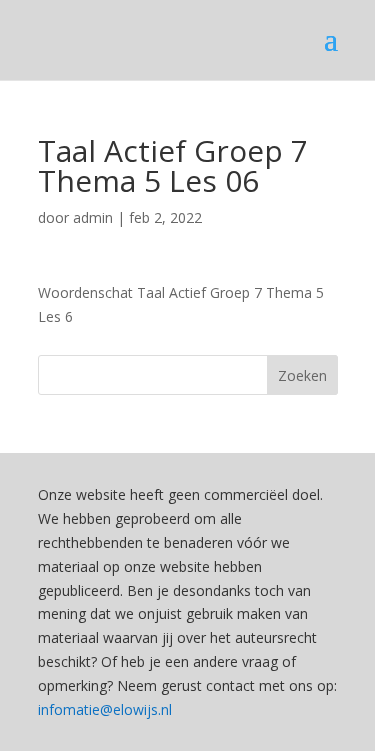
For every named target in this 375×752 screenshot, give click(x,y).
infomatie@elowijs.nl (105, 709)
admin (93, 217)
